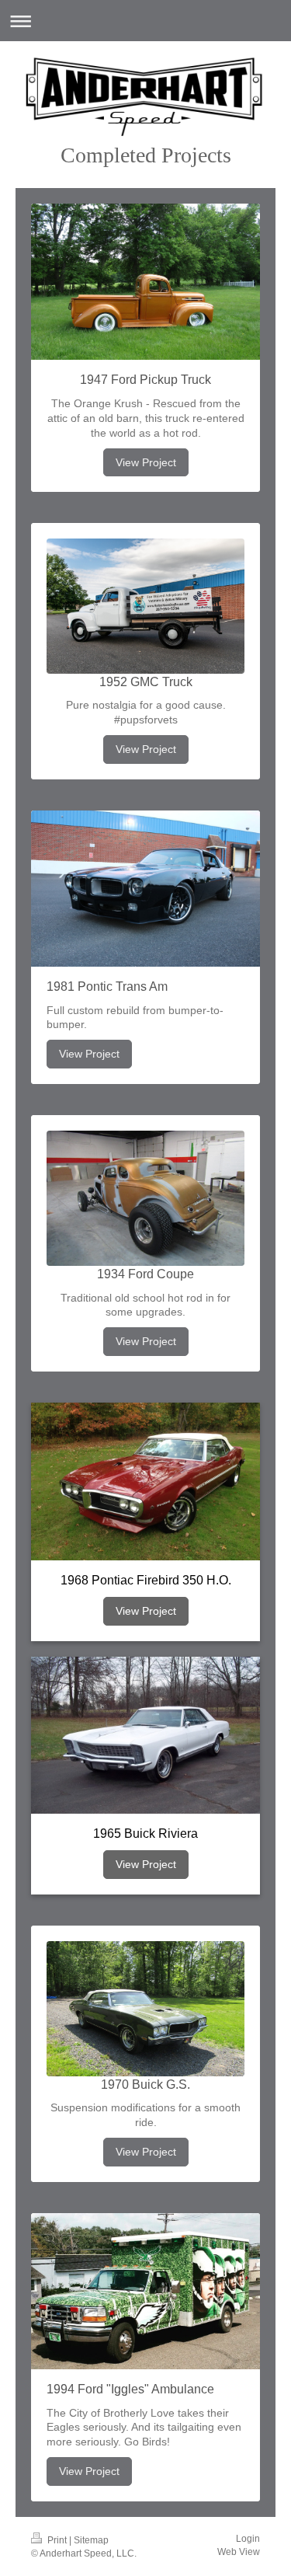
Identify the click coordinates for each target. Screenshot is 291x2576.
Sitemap (91, 2540)
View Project (146, 462)
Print (57, 2540)
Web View (239, 2552)
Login (248, 2539)
